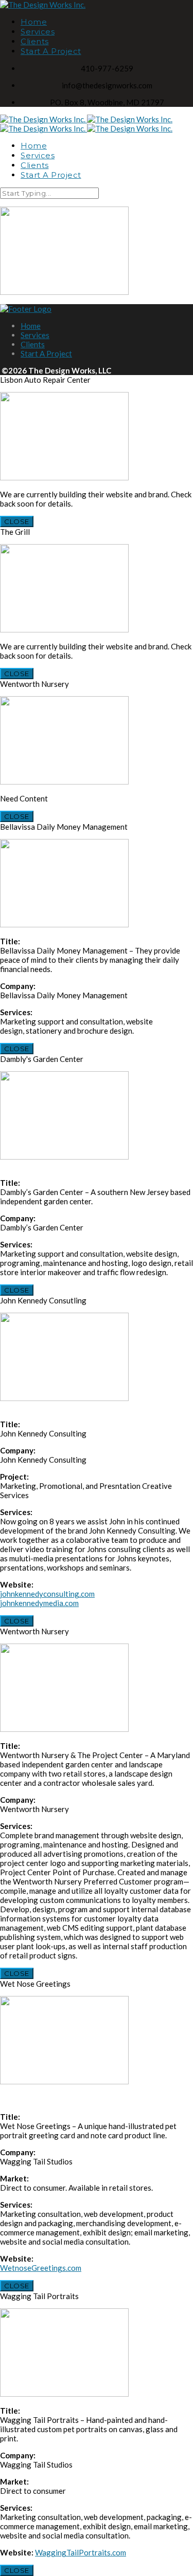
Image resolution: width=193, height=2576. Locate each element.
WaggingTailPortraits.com (81, 2552)
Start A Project (51, 51)
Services (38, 32)
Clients (35, 41)
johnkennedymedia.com (39, 1603)
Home (34, 22)
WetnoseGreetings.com (41, 2268)
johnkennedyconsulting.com (47, 1594)
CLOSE (17, 521)
